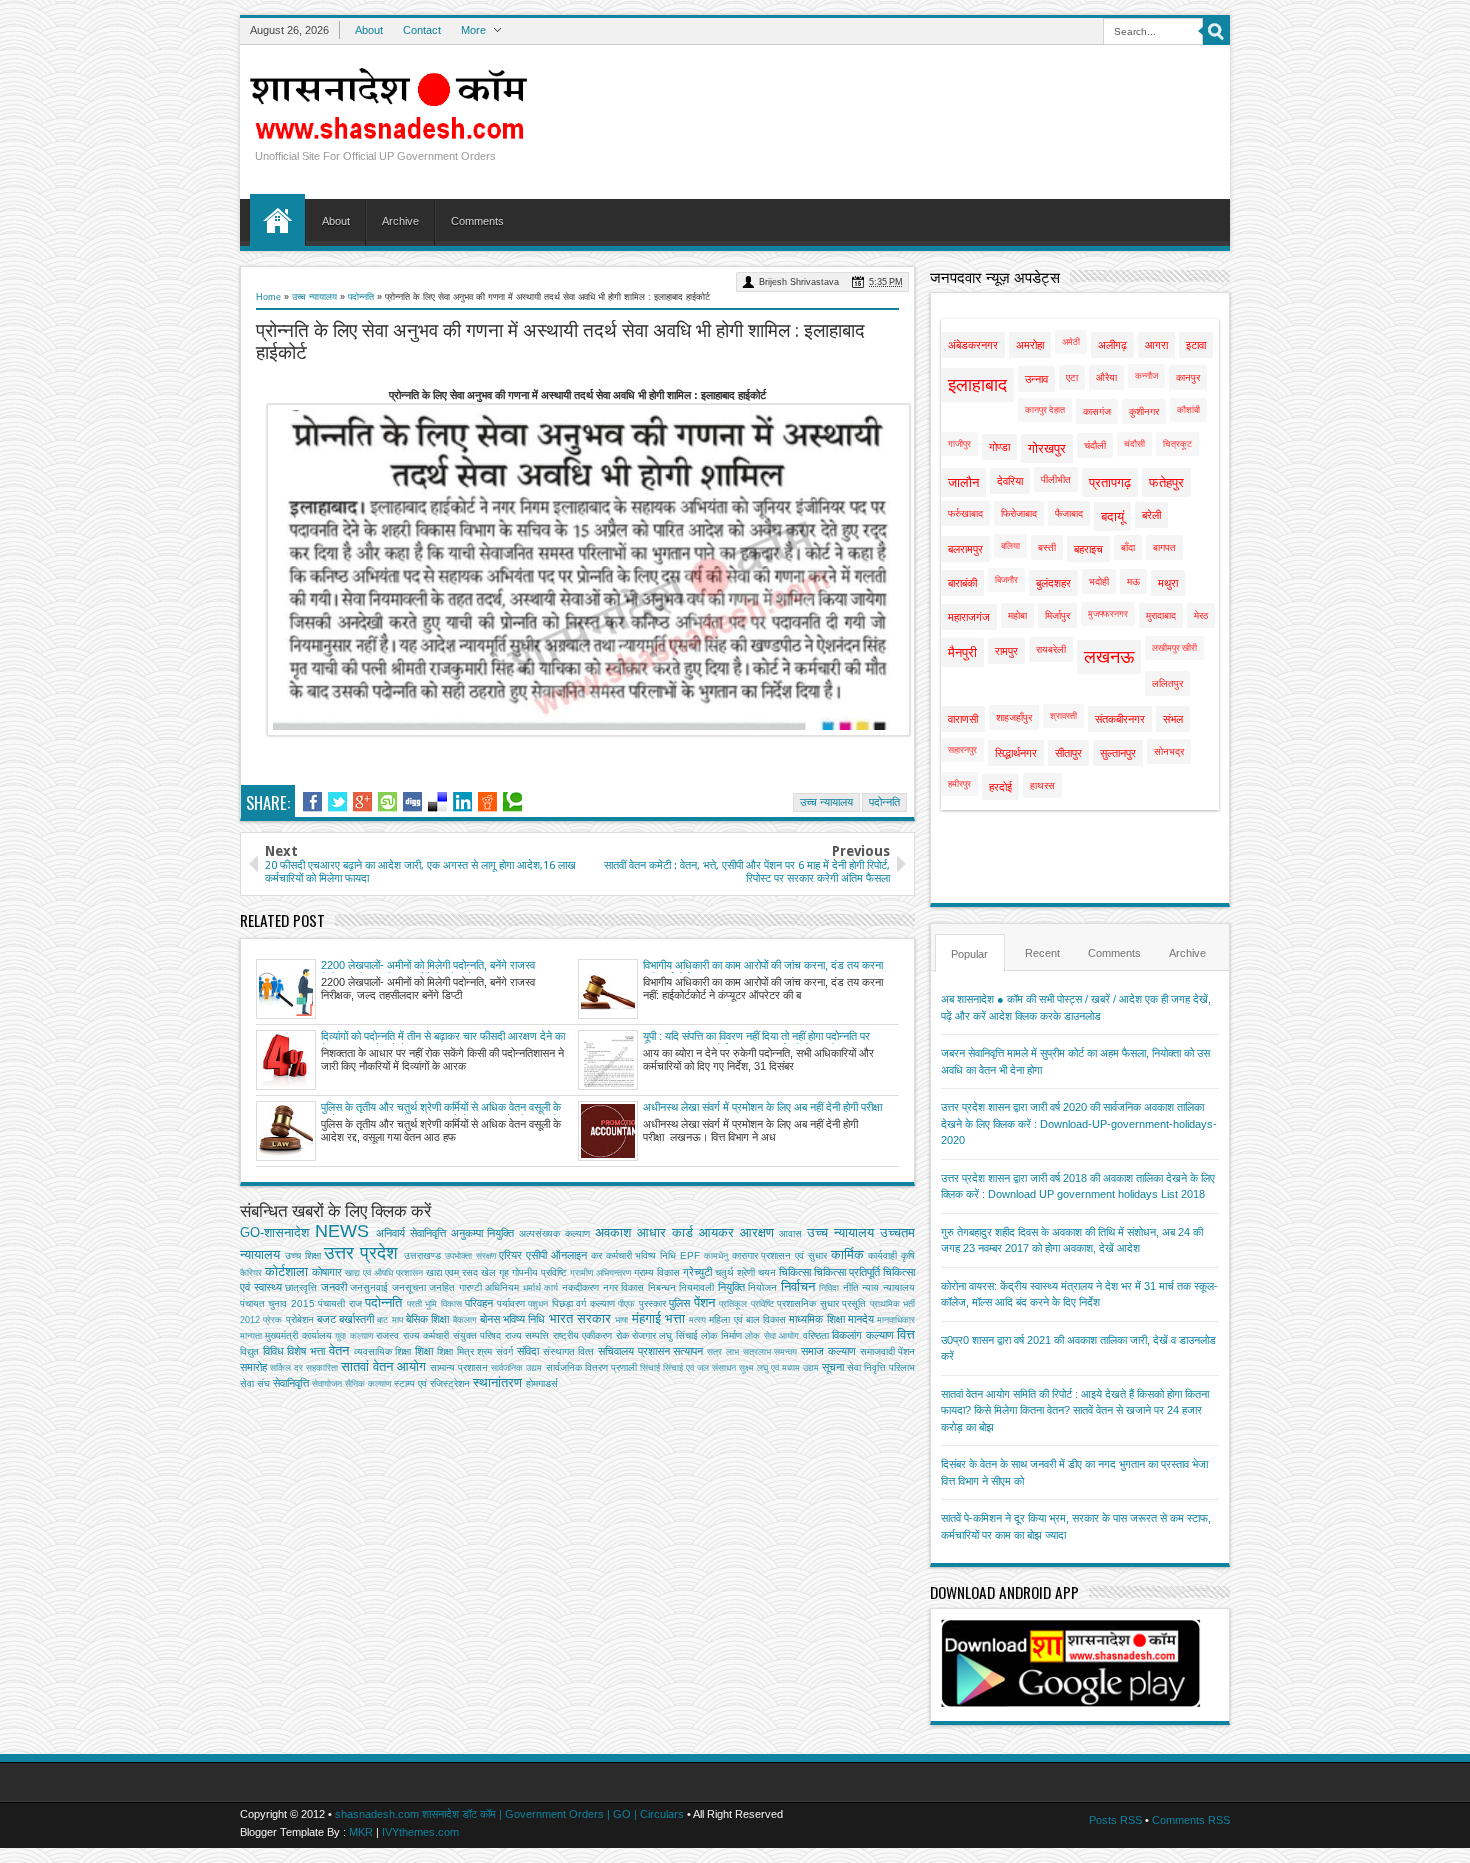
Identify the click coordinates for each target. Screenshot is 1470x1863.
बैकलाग (465, 1320)
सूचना (833, 1367)
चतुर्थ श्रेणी (735, 1272)
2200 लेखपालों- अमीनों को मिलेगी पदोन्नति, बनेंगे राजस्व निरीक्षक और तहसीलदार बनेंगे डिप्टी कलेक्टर (428, 966)
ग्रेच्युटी (697, 1272)
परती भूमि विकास (434, 1304)
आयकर (716, 1232)
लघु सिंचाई (678, 1335)
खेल (488, 1272)
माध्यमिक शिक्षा (816, 1319)
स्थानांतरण (497, 1382)
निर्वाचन (798, 1286)
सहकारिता (322, 1368)
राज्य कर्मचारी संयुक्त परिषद (452, 1335)
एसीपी (536, 1255)
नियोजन (762, 1287)
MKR (361, 1832)
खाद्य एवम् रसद (452, 1272)
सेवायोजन (327, 1384)
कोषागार (327, 1272)
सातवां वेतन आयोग (383, 1366)
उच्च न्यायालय (314, 297)
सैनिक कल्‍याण (368, 1384)
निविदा (829, 1288)
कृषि (908, 1255)
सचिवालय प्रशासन (634, 1351)
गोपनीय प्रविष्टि (539, 1272)
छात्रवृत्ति (301, 1287)
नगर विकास (624, 1287)
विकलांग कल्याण (862, 1335)
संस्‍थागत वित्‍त (569, 1351)
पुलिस (679, 1303)
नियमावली (696, 1287)
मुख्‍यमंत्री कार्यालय (298, 1335)
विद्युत (249, 1351)
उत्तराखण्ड (422, 1255)
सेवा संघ (255, 1383)
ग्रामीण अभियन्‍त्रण (600, 1273)
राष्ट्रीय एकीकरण (582, 1335)
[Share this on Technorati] (512, 802)
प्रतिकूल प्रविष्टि (746, 1304)
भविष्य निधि (524, 1319)
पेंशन (704, 1302)
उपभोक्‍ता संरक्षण (470, 1256)
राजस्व (387, 1335)
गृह (504, 1272)
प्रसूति (854, 1303)
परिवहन (479, 1303)
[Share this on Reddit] (487, 802)
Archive (400, 221)
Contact (422, 30)
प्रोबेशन (300, 1319)
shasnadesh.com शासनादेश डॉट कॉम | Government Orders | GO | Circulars (509, 1814)
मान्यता (251, 1336)
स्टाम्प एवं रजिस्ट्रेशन (432, 1383)
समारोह (253, 1367)
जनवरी (334, 1287)
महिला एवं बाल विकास (747, 1319)
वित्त (906, 1334)
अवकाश (613, 1232)
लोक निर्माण (721, 1335)
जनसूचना (409, 1287)
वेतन (339, 1350)
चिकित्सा (795, 1272)
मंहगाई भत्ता (658, 1318)
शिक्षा (424, 1351)
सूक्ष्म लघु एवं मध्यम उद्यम (779, 1368)
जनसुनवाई (369, 1287)
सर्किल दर (286, 1368)
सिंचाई (650, 1368)
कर (596, 1255)
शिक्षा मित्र (455, 1351)
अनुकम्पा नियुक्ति (483, 1233)
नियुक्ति (731, 1287)
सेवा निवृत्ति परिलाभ (881, 1367)
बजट (326, 1319)
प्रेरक (272, 1320)
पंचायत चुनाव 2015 (277, 1303)
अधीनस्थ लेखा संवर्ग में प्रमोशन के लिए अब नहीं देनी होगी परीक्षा (762, 1107)
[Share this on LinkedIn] (462, 802)
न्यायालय (899, 1287)
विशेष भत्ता (306, 1351)
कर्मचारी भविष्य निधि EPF (653, 1255)
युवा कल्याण (353, 1336)
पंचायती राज (339, 1303)
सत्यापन (688, 1351)
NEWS (342, 1231)
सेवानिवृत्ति (291, 1383)
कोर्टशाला (286, 1271)
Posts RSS (1115, 1820)
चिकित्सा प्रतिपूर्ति (847, 1272)
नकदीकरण (580, 1287)
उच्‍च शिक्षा (303, 1255)
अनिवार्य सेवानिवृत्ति (411, 1233)
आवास (790, 1233)
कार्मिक (847, 1254)
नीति (851, 1287)
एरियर (510, 1255)
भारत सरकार (580, 1318)
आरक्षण (757, 1232)
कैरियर (251, 1273)
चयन (767, 1272)
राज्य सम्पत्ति (527, 1335)
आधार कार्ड (665, 1232)
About (369, 30)
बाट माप (389, 1320)
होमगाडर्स (542, 1383)
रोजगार (644, 1335)
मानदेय (861, 1319)
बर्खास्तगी (356, 1319)
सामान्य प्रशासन (459, 1367)
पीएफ (626, 1304)
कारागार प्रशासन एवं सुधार (779, 1255)
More (473, 30)
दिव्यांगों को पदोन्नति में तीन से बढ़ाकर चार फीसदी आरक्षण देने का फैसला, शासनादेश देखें (443, 1037)
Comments (477, 221)
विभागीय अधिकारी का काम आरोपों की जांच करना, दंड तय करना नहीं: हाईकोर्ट (763, 966)
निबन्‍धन (662, 1287)
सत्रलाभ (757, 1352)
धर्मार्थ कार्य (541, 1288)
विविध (273, 1351)
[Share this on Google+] (362, 802)
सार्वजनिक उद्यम (516, 1368)
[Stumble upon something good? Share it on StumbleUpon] (387, 802)
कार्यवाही (882, 1255)
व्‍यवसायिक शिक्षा (383, 1351)
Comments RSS (1191, 1820)
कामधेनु (716, 1256)
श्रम (484, 1351)
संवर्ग (504, 1351)
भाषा (621, 1320)
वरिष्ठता (816, 1335)
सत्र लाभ (723, 1352)
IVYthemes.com (420, 1832)
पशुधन (538, 1304)
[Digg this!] (412, 802)
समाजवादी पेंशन (888, 1351)
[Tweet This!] (337, 802)
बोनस (490, 1319)
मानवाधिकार (896, 1320)
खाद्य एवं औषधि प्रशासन (384, 1273)
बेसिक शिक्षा (427, 1319)
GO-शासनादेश (274, 1232)
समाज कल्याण (828, 1351)
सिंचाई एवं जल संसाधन (699, 1368)
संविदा (528, 1351)
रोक (622, 1335)
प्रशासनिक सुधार (807, 1303)
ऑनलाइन (569, 1255)
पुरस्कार (652, 1303)
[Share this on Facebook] (312, 802)
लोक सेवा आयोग (772, 1336)
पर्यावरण (511, 1303)
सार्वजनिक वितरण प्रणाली (591, 1367)
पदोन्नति (361, 297)
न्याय (870, 1287)
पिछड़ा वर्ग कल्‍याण (583, 1303)
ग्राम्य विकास (657, 1272)
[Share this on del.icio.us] (437, 802)
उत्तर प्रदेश (361, 1253)
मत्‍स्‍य (697, 1320)
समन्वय (785, 1352)
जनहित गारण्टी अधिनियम (474, 1287)
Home (277, 220)
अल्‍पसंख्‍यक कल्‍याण (554, 1233)
